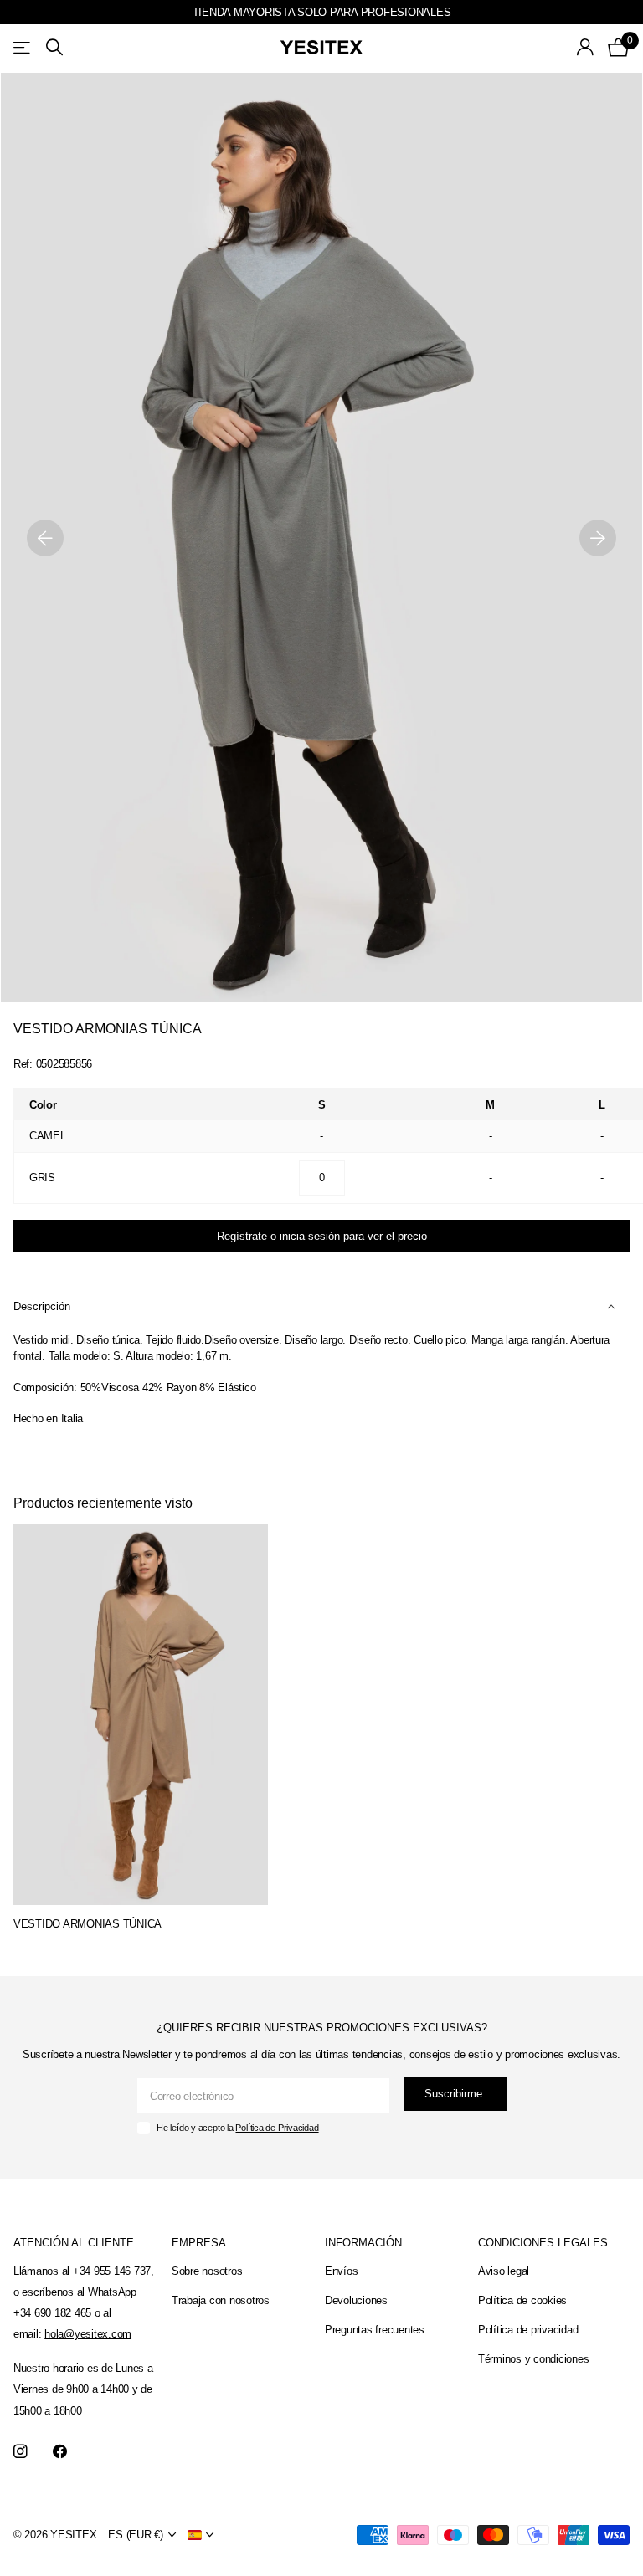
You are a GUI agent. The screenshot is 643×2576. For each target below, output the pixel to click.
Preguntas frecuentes (375, 2330)
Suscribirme (455, 2094)
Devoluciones (356, 2300)
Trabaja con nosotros (221, 2300)
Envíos (341, 2271)
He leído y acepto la (237, 2128)
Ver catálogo (23, 47)
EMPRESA (199, 2243)
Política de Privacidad (277, 2128)
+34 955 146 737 (112, 2271)
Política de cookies (522, 2300)
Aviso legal (504, 2271)
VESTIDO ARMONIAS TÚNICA (87, 1924)
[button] (45, 538)
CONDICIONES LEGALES (543, 2243)
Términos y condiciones (533, 2359)
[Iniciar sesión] (586, 47)
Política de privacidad (528, 2330)
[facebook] (60, 2452)
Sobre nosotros (207, 2271)
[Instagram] (21, 2452)
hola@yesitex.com (88, 2334)
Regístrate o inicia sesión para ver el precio (322, 1236)
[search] (54, 47)
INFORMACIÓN (363, 2243)
